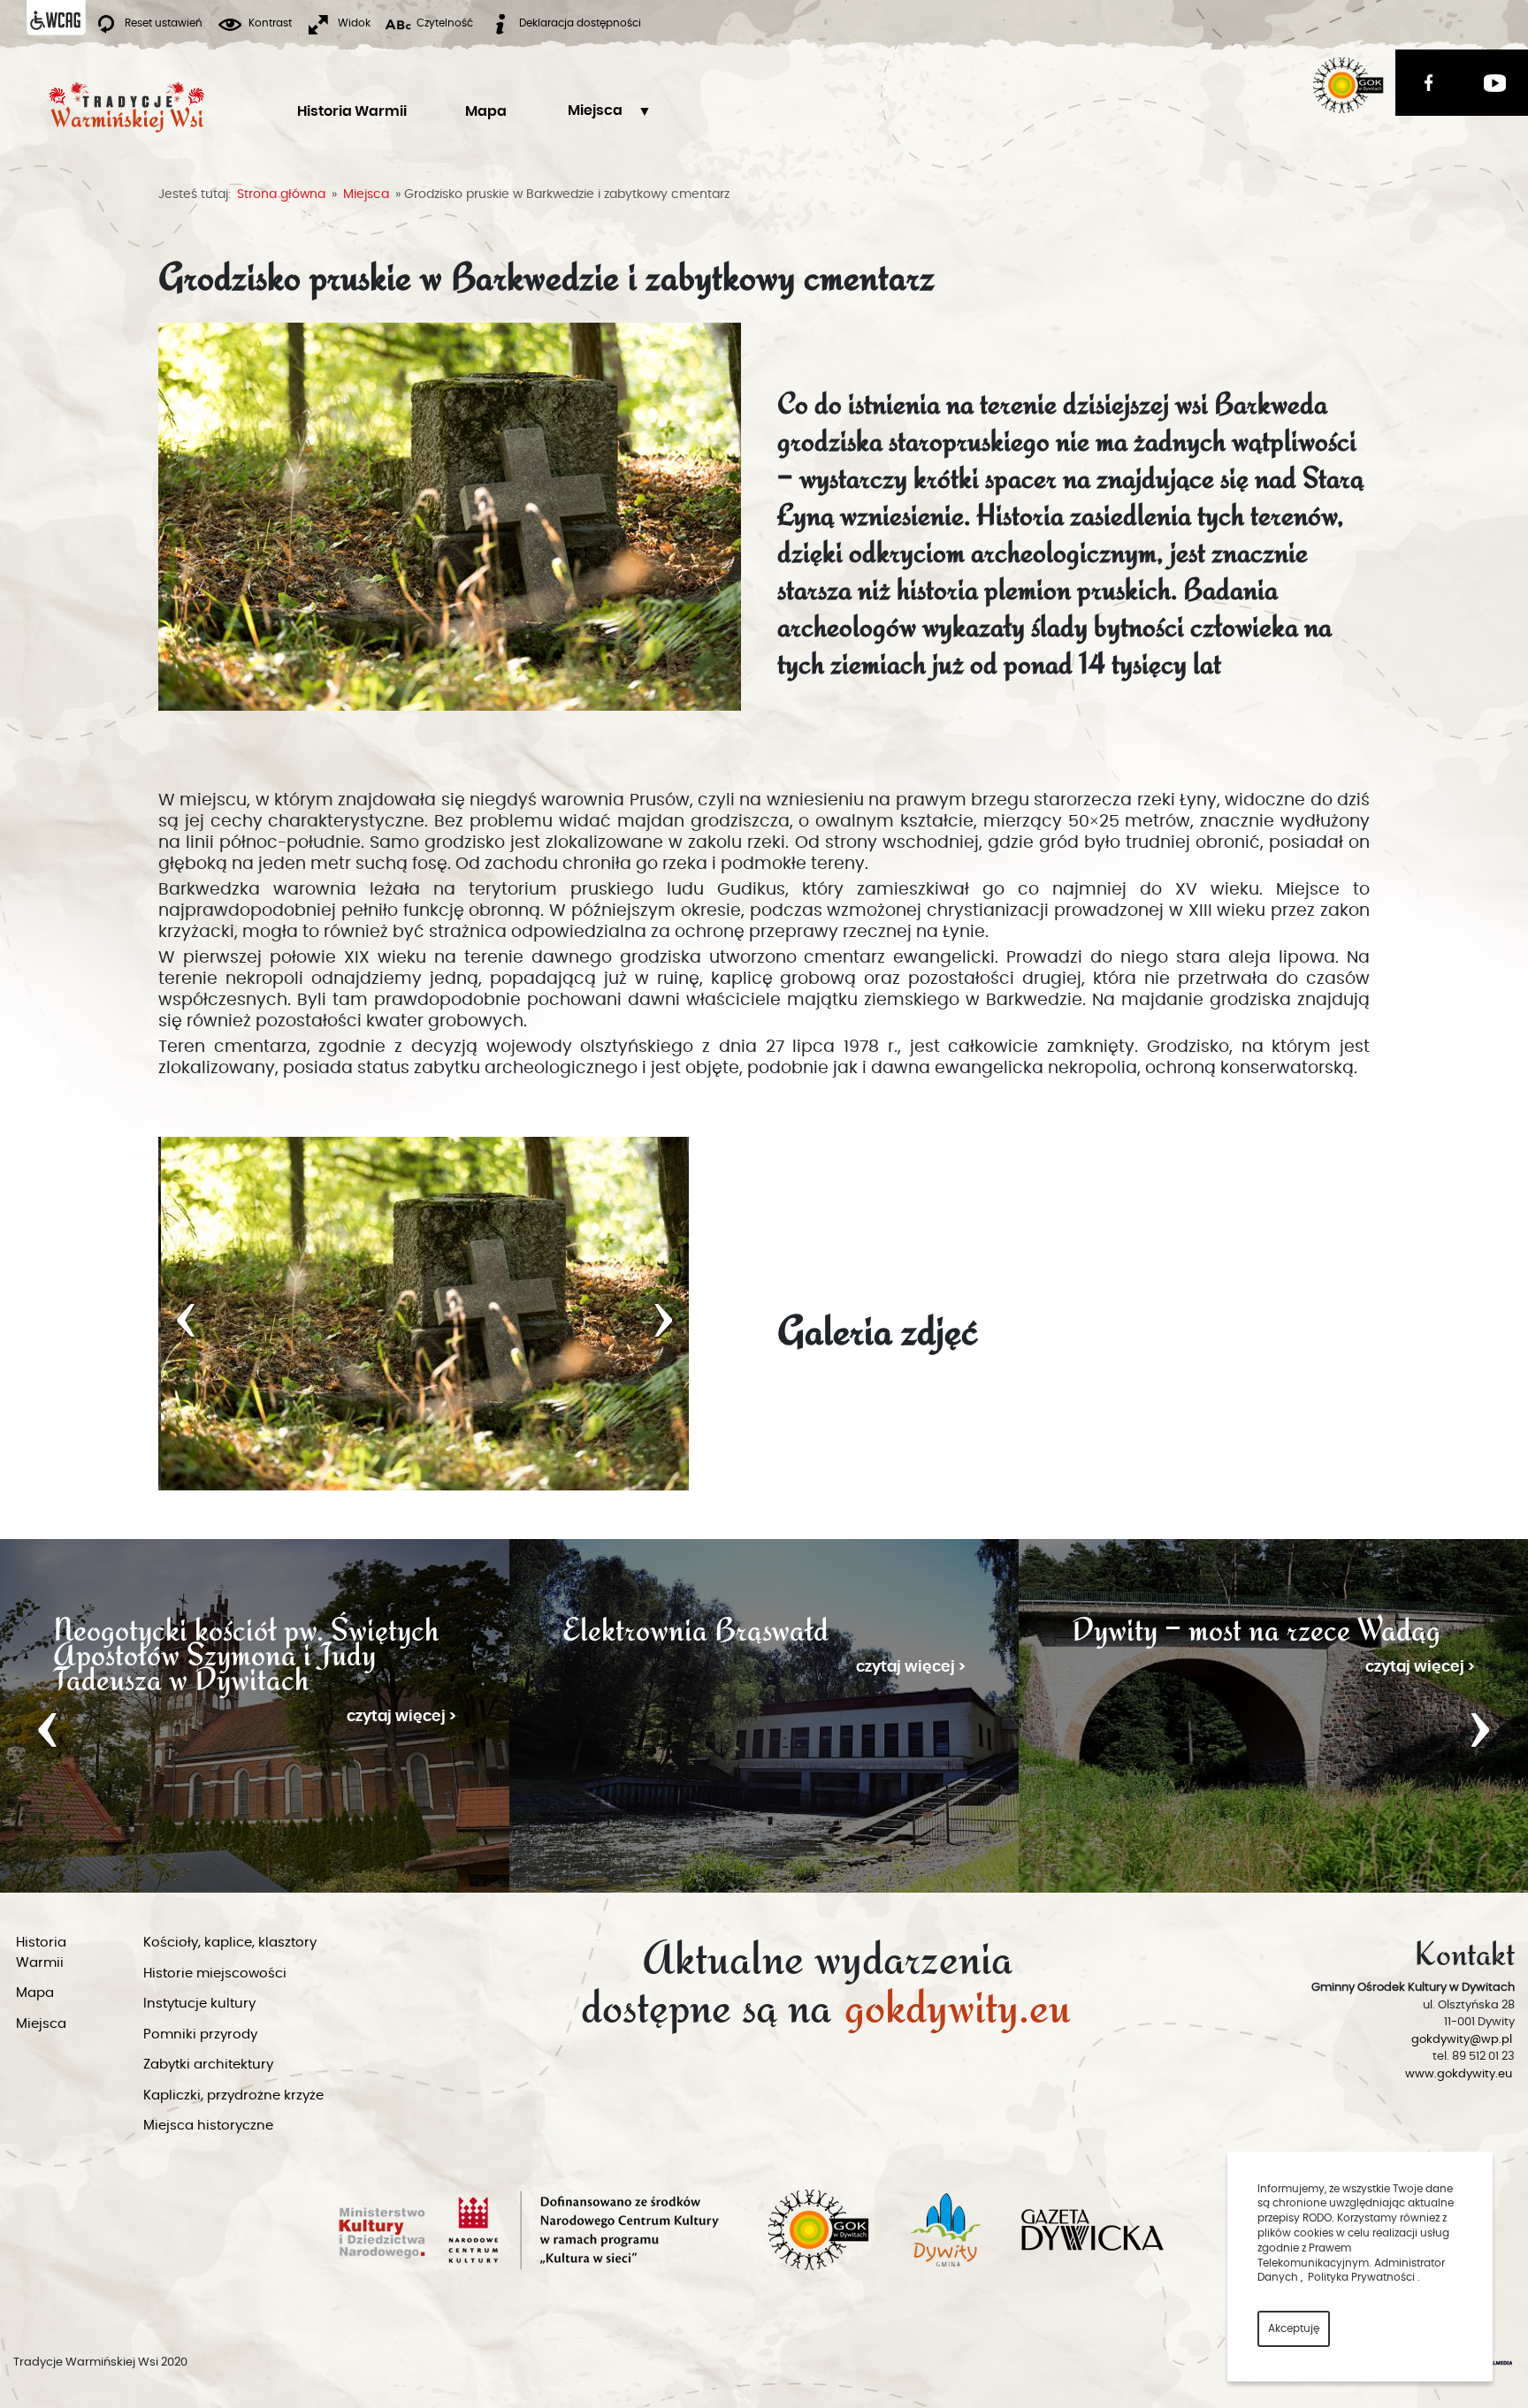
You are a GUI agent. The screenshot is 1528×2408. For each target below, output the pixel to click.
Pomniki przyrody (200, 2035)
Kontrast (270, 23)
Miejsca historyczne (208, 2126)
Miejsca (595, 110)
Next (1480, 1726)
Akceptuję (1294, 2328)
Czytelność (445, 23)
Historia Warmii (41, 1953)
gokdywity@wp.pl (1462, 2040)
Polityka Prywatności (1361, 2277)
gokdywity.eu (958, 2001)
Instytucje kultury (199, 2004)
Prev (48, 1726)
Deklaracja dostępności (580, 23)
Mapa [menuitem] (486, 111)
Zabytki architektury (208, 2065)
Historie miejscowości (215, 1974)
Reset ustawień (164, 23)
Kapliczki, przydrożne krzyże (233, 2096)
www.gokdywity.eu (1459, 2074)
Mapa (35, 1993)
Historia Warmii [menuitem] (352, 111)
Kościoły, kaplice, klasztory (230, 1943)
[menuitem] (595, 111)
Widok (354, 23)
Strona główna (281, 194)
